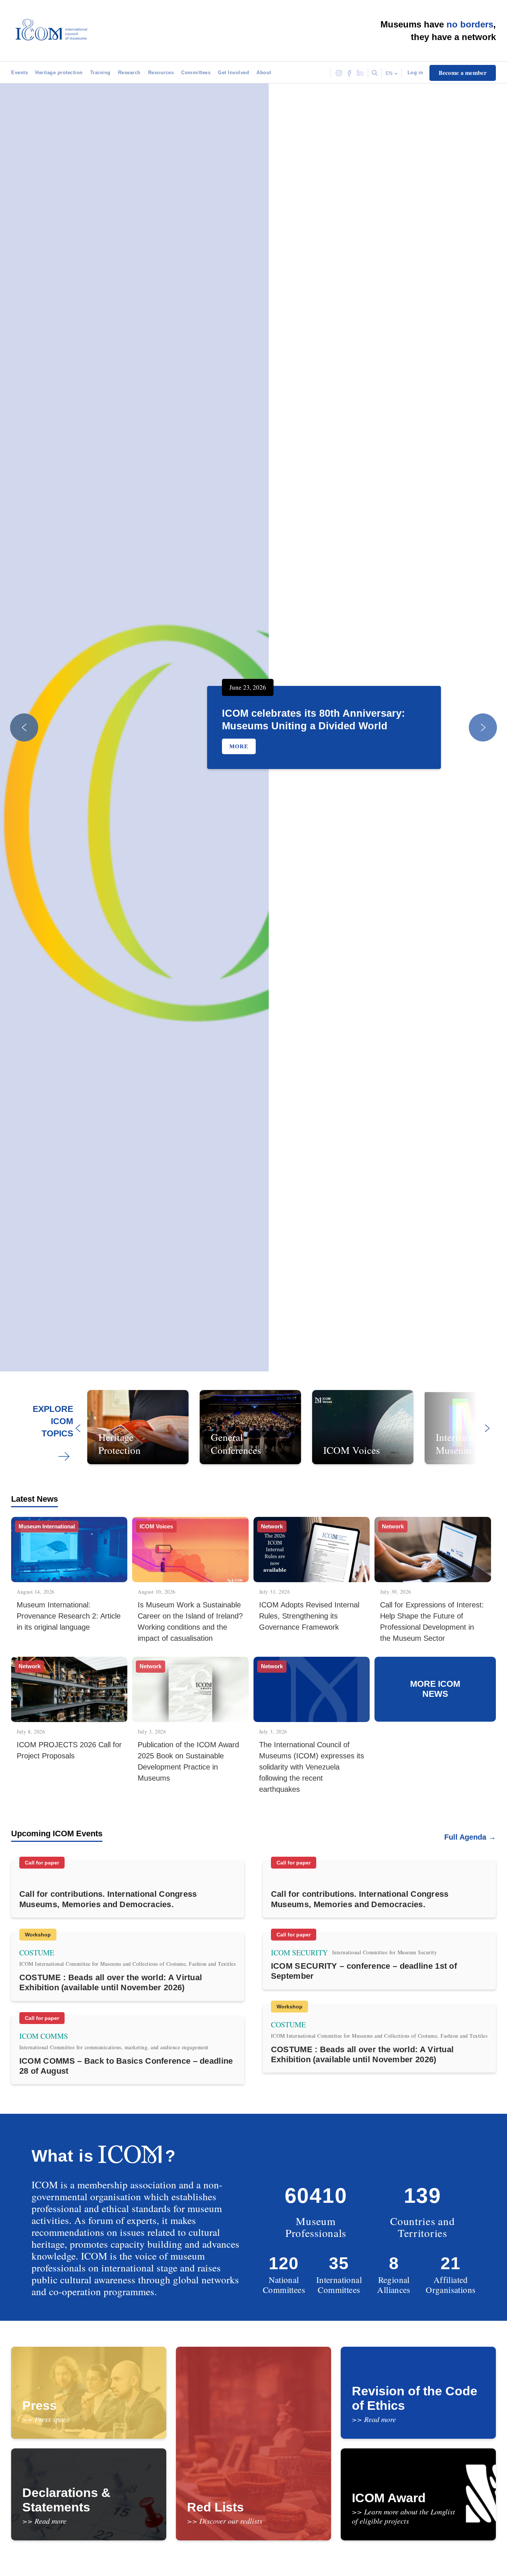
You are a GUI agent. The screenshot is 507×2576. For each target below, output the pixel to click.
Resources (161, 73)
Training (100, 73)
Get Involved (233, 73)
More (239, 746)
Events (19, 73)
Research (129, 73)
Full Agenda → (470, 1837)
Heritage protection (59, 73)
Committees (196, 73)
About (264, 73)
